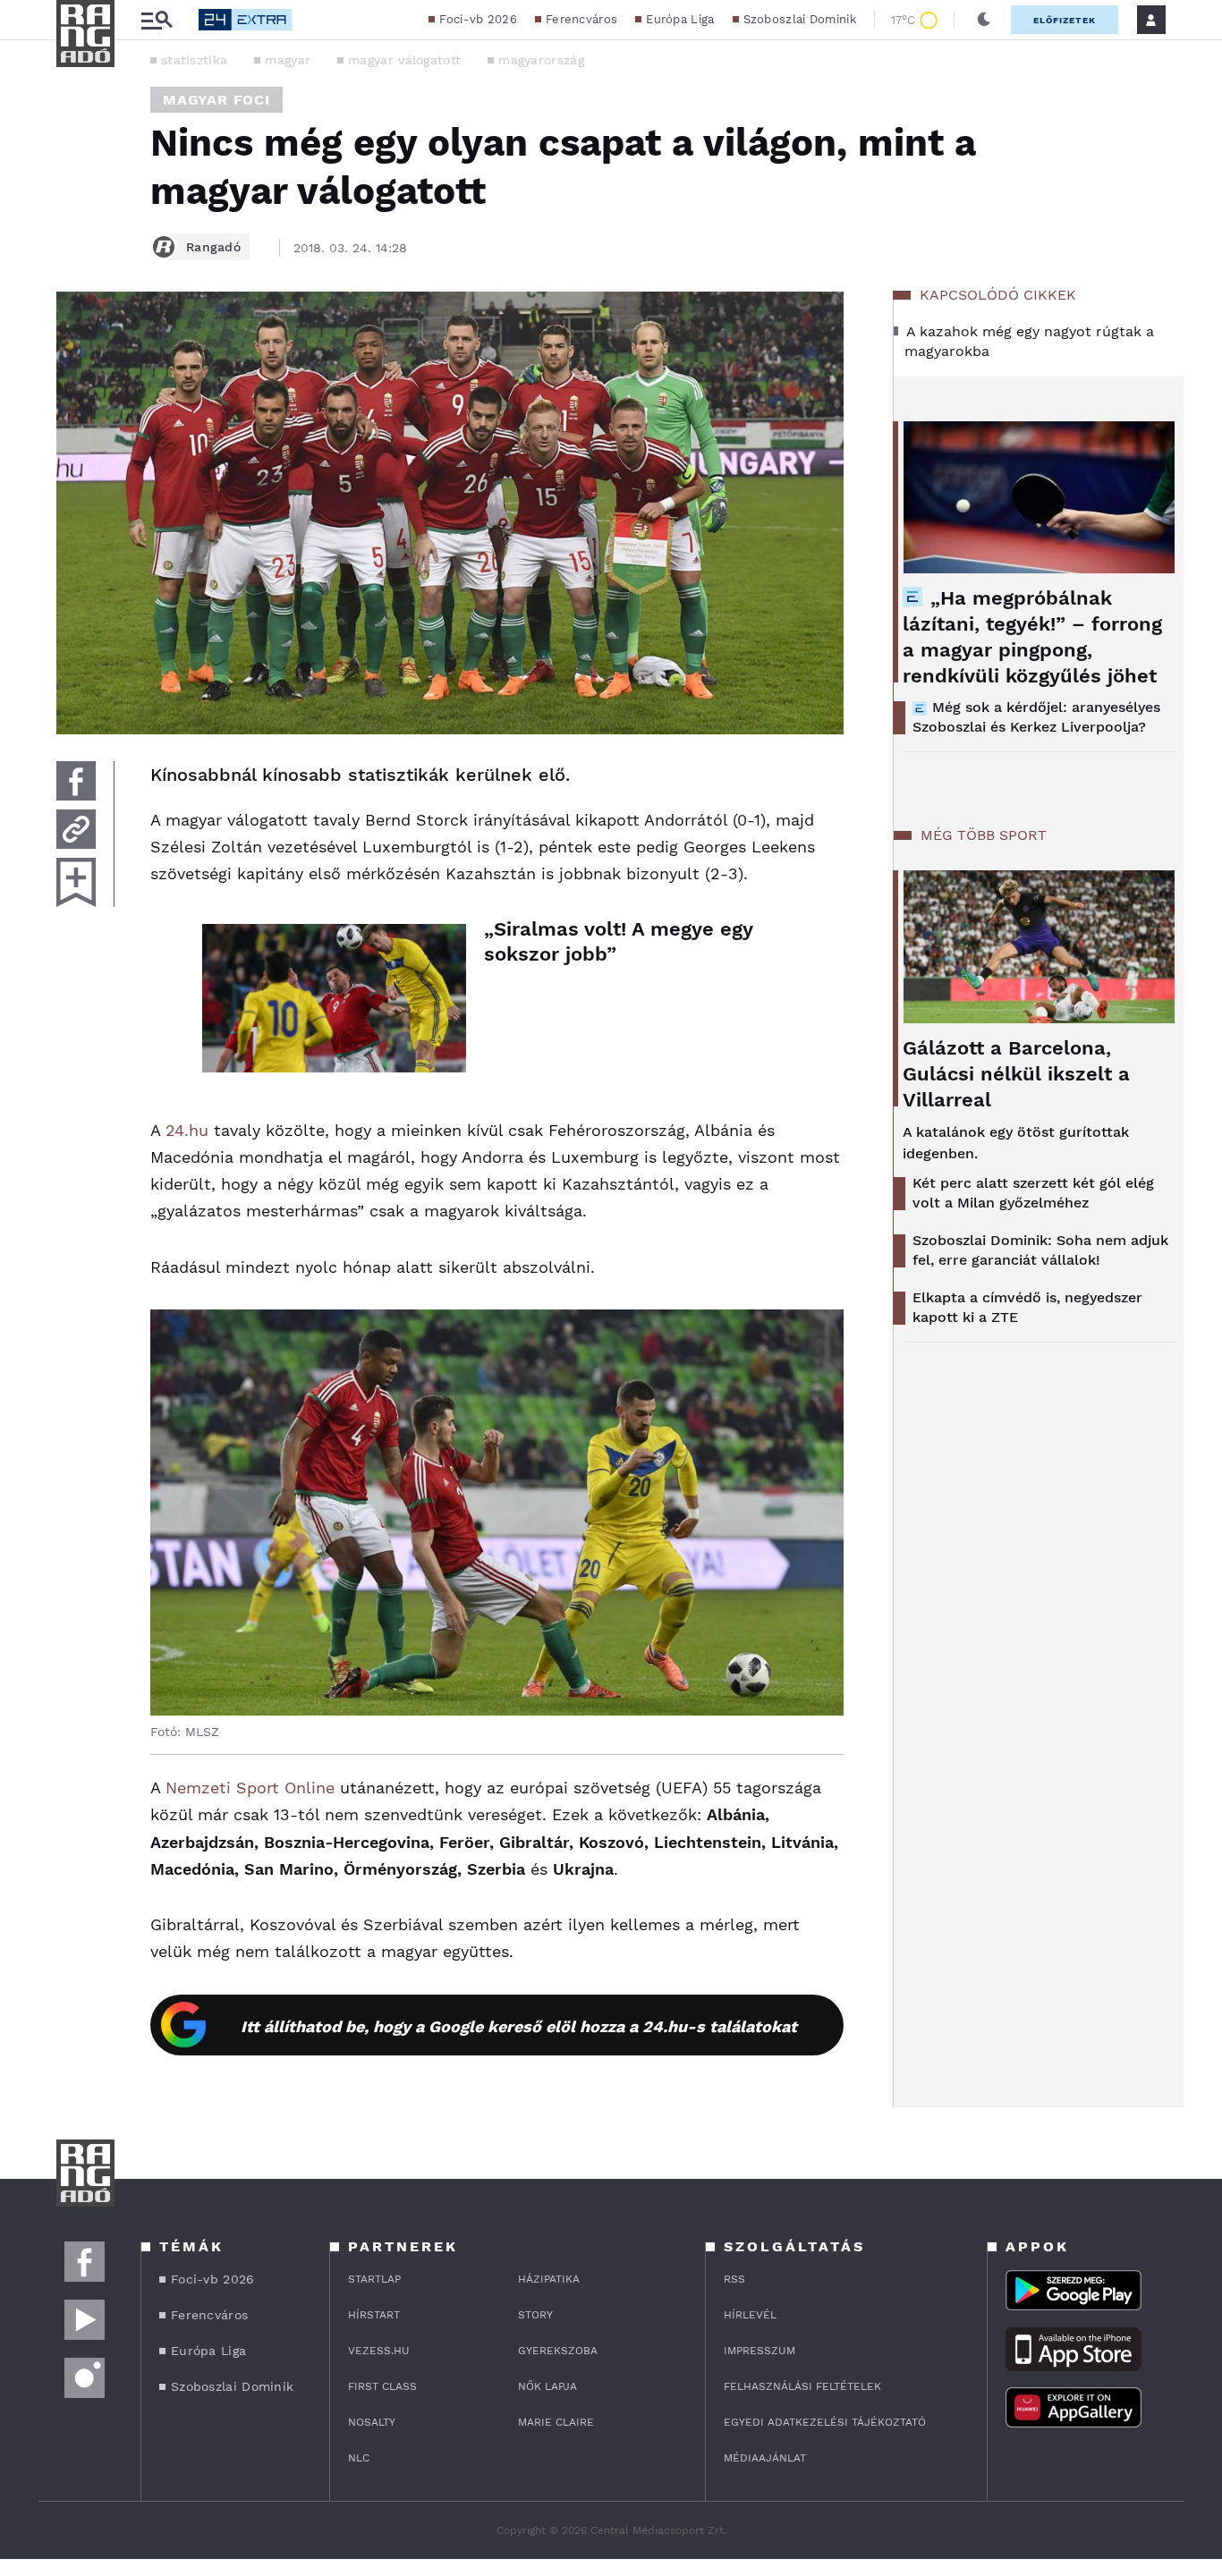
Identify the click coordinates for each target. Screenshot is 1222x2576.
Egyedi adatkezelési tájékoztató (825, 2422)
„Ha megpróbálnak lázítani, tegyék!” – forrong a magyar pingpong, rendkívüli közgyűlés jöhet (1032, 637)
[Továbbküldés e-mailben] (76, 829)
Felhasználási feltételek (802, 2386)
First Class (382, 2386)
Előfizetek (1065, 20)
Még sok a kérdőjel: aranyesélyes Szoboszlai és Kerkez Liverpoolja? (1036, 717)
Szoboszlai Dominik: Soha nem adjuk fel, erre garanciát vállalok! (1040, 1250)
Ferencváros (581, 19)
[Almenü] (157, 20)
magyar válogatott (404, 60)
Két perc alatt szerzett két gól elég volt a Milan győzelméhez (1033, 1193)
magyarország (541, 60)
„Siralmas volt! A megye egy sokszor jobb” (618, 941)
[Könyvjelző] (76, 882)
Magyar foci (216, 100)
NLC (359, 2458)
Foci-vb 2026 (478, 19)
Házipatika (549, 2279)
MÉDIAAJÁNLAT (765, 2458)
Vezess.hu (379, 2351)
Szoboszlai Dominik (800, 19)
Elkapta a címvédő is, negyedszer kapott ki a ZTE (1027, 1307)
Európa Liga (680, 19)
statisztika (194, 60)
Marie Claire (556, 2422)
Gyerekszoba (558, 2351)
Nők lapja (547, 2386)
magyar (288, 60)
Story (535, 2315)
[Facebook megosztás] (76, 781)
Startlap (374, 2279)
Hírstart (374, 2315)
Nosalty (372, 2422)
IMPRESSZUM (760, 2351)
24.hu (187, 1130)
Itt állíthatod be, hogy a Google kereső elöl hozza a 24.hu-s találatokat (519, 2026)
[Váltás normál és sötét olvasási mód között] (984, 20)
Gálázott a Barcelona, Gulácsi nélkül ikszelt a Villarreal (1016, 1074)
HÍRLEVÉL (750, 2315)
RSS (734, 2279)
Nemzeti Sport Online (250, 1788)
